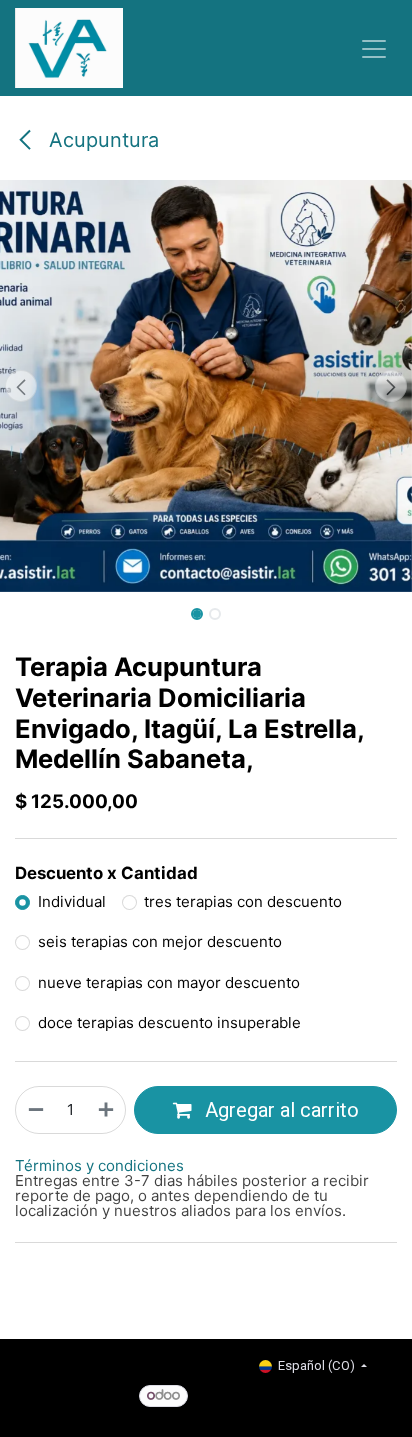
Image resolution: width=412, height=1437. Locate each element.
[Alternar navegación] (374, 48)
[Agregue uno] (107, 1110)
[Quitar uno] (35, 1110)
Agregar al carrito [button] (279, 1110)
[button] (20, 386)
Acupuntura (101, 140)
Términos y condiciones (99, 1165)
